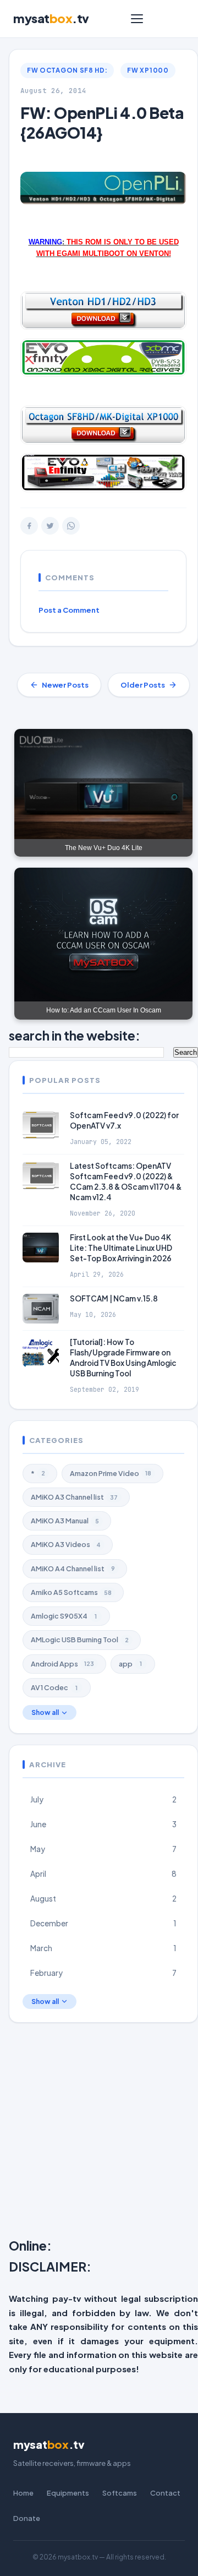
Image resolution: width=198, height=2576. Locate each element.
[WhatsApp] (71, 526)
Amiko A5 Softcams (71, 1592)
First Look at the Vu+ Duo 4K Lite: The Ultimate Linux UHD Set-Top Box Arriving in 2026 (121, 1248)
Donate (27, 2518)
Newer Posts (65, 685)
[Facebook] (29, 526)
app (130, 1664)
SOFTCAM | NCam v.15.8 (114, 1298)
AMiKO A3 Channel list (74, 1497)
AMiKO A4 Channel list (73, 1569)
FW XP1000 (148, 70)
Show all (45, 1712)
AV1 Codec (54, 1687)
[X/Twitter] (50, 526)
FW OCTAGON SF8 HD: (67, 70)
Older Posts (143, 685)
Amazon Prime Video (111, 1473)
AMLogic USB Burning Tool (80, 1640)
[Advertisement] (99, 2133)
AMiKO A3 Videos (66, 1544)
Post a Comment (69, 610)
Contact (165, 2493)
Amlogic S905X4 (64, 1616)
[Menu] (137, 19)
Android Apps (62, 1664)
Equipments (68, 2493)
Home (23, 2493)
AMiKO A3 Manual (65, 1521)
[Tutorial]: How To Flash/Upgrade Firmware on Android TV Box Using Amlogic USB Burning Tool (123, 1358)
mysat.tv (51, 18)
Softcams (120, 2493)
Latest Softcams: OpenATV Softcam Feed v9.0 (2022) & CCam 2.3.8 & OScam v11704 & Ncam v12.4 (126, 1181)
